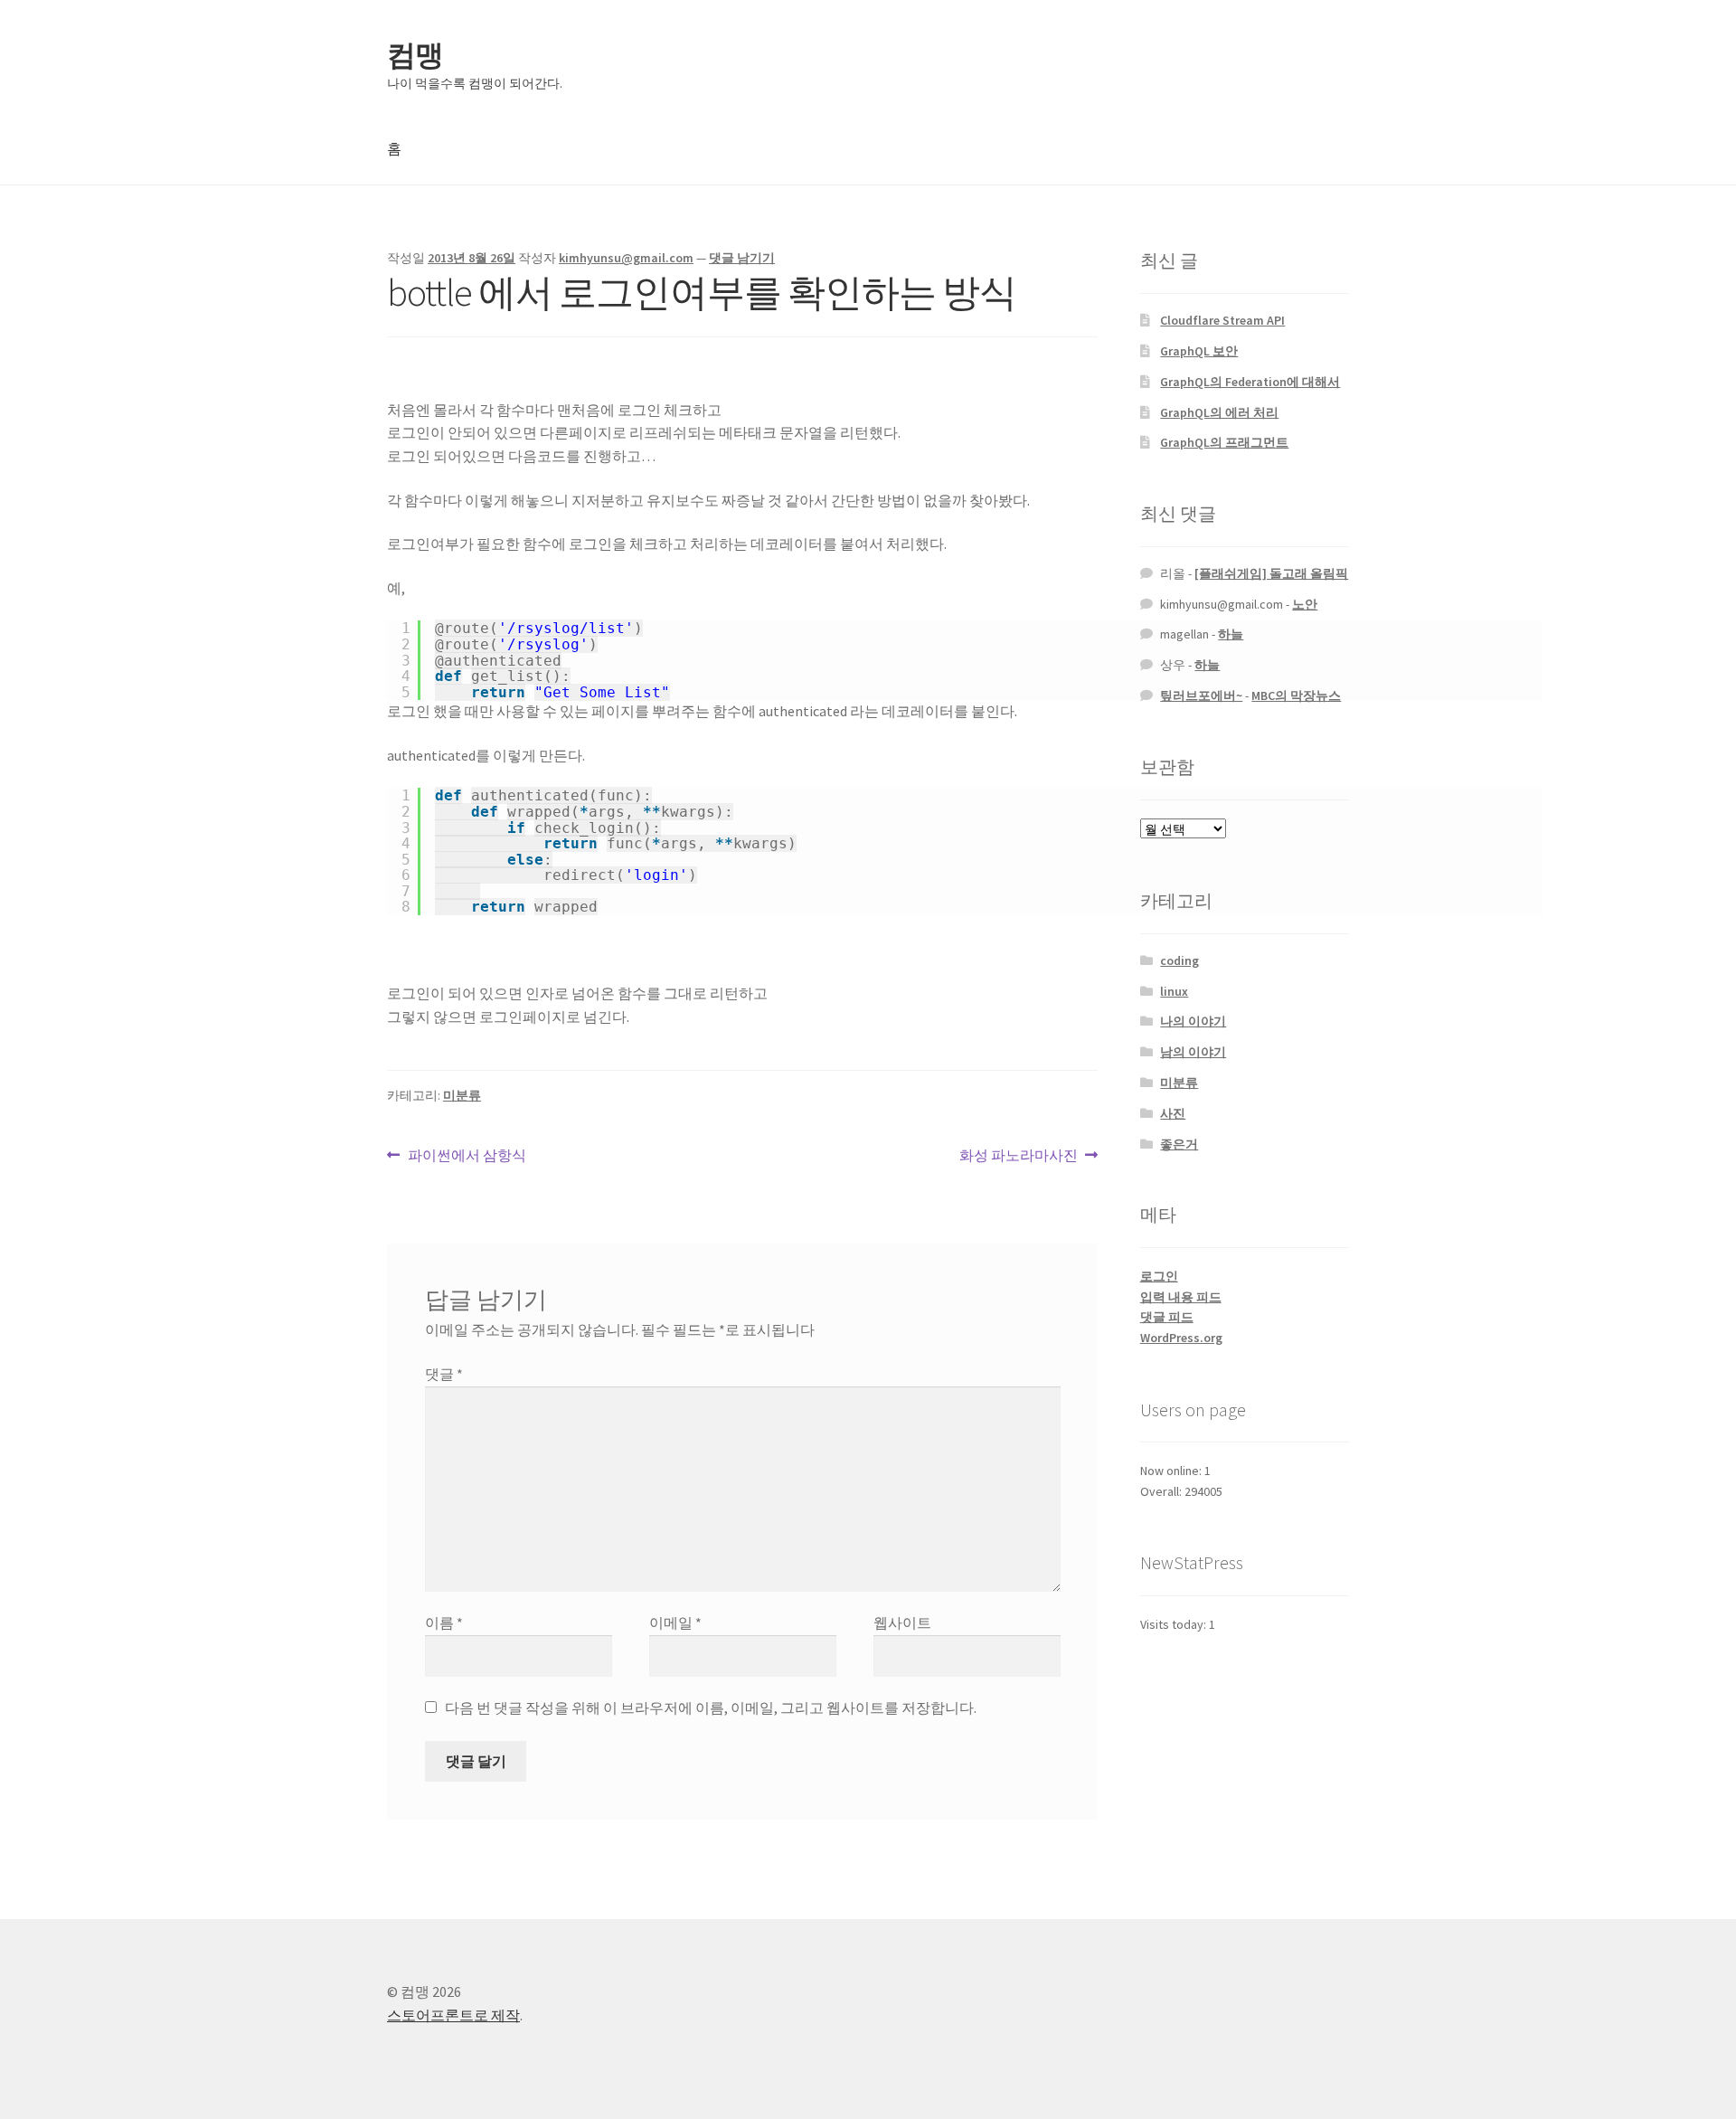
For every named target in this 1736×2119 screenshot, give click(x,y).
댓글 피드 (1167, 1317)
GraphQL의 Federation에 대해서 (1250, 382)
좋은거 (1179, 1144)
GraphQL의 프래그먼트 (1224, 442)
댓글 (444, 1374)
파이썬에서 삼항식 (467, 1156)
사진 (1173, 1113)
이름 (444, 1622)
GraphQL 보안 (1199, 351)
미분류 (462, 1095)
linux (1174, 991)
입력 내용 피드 (1181, 1297)
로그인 (1159, 1276)
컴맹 (415, 55)
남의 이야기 (1193, 1052)
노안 (1305, 604)
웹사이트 (902, 1622)
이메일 (675, 1622)
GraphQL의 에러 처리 (1219, 412)
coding (1179, 960)
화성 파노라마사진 (1019, 1156)
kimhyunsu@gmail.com (626, 258)
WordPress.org (1181, 1338)
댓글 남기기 (742, 258)
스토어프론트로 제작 (453, 2015)
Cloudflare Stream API (1222, 320)
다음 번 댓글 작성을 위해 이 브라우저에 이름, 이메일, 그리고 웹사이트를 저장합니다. (711, 1707)
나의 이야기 (1193, 1021)
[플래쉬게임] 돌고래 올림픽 (1271, 573)
